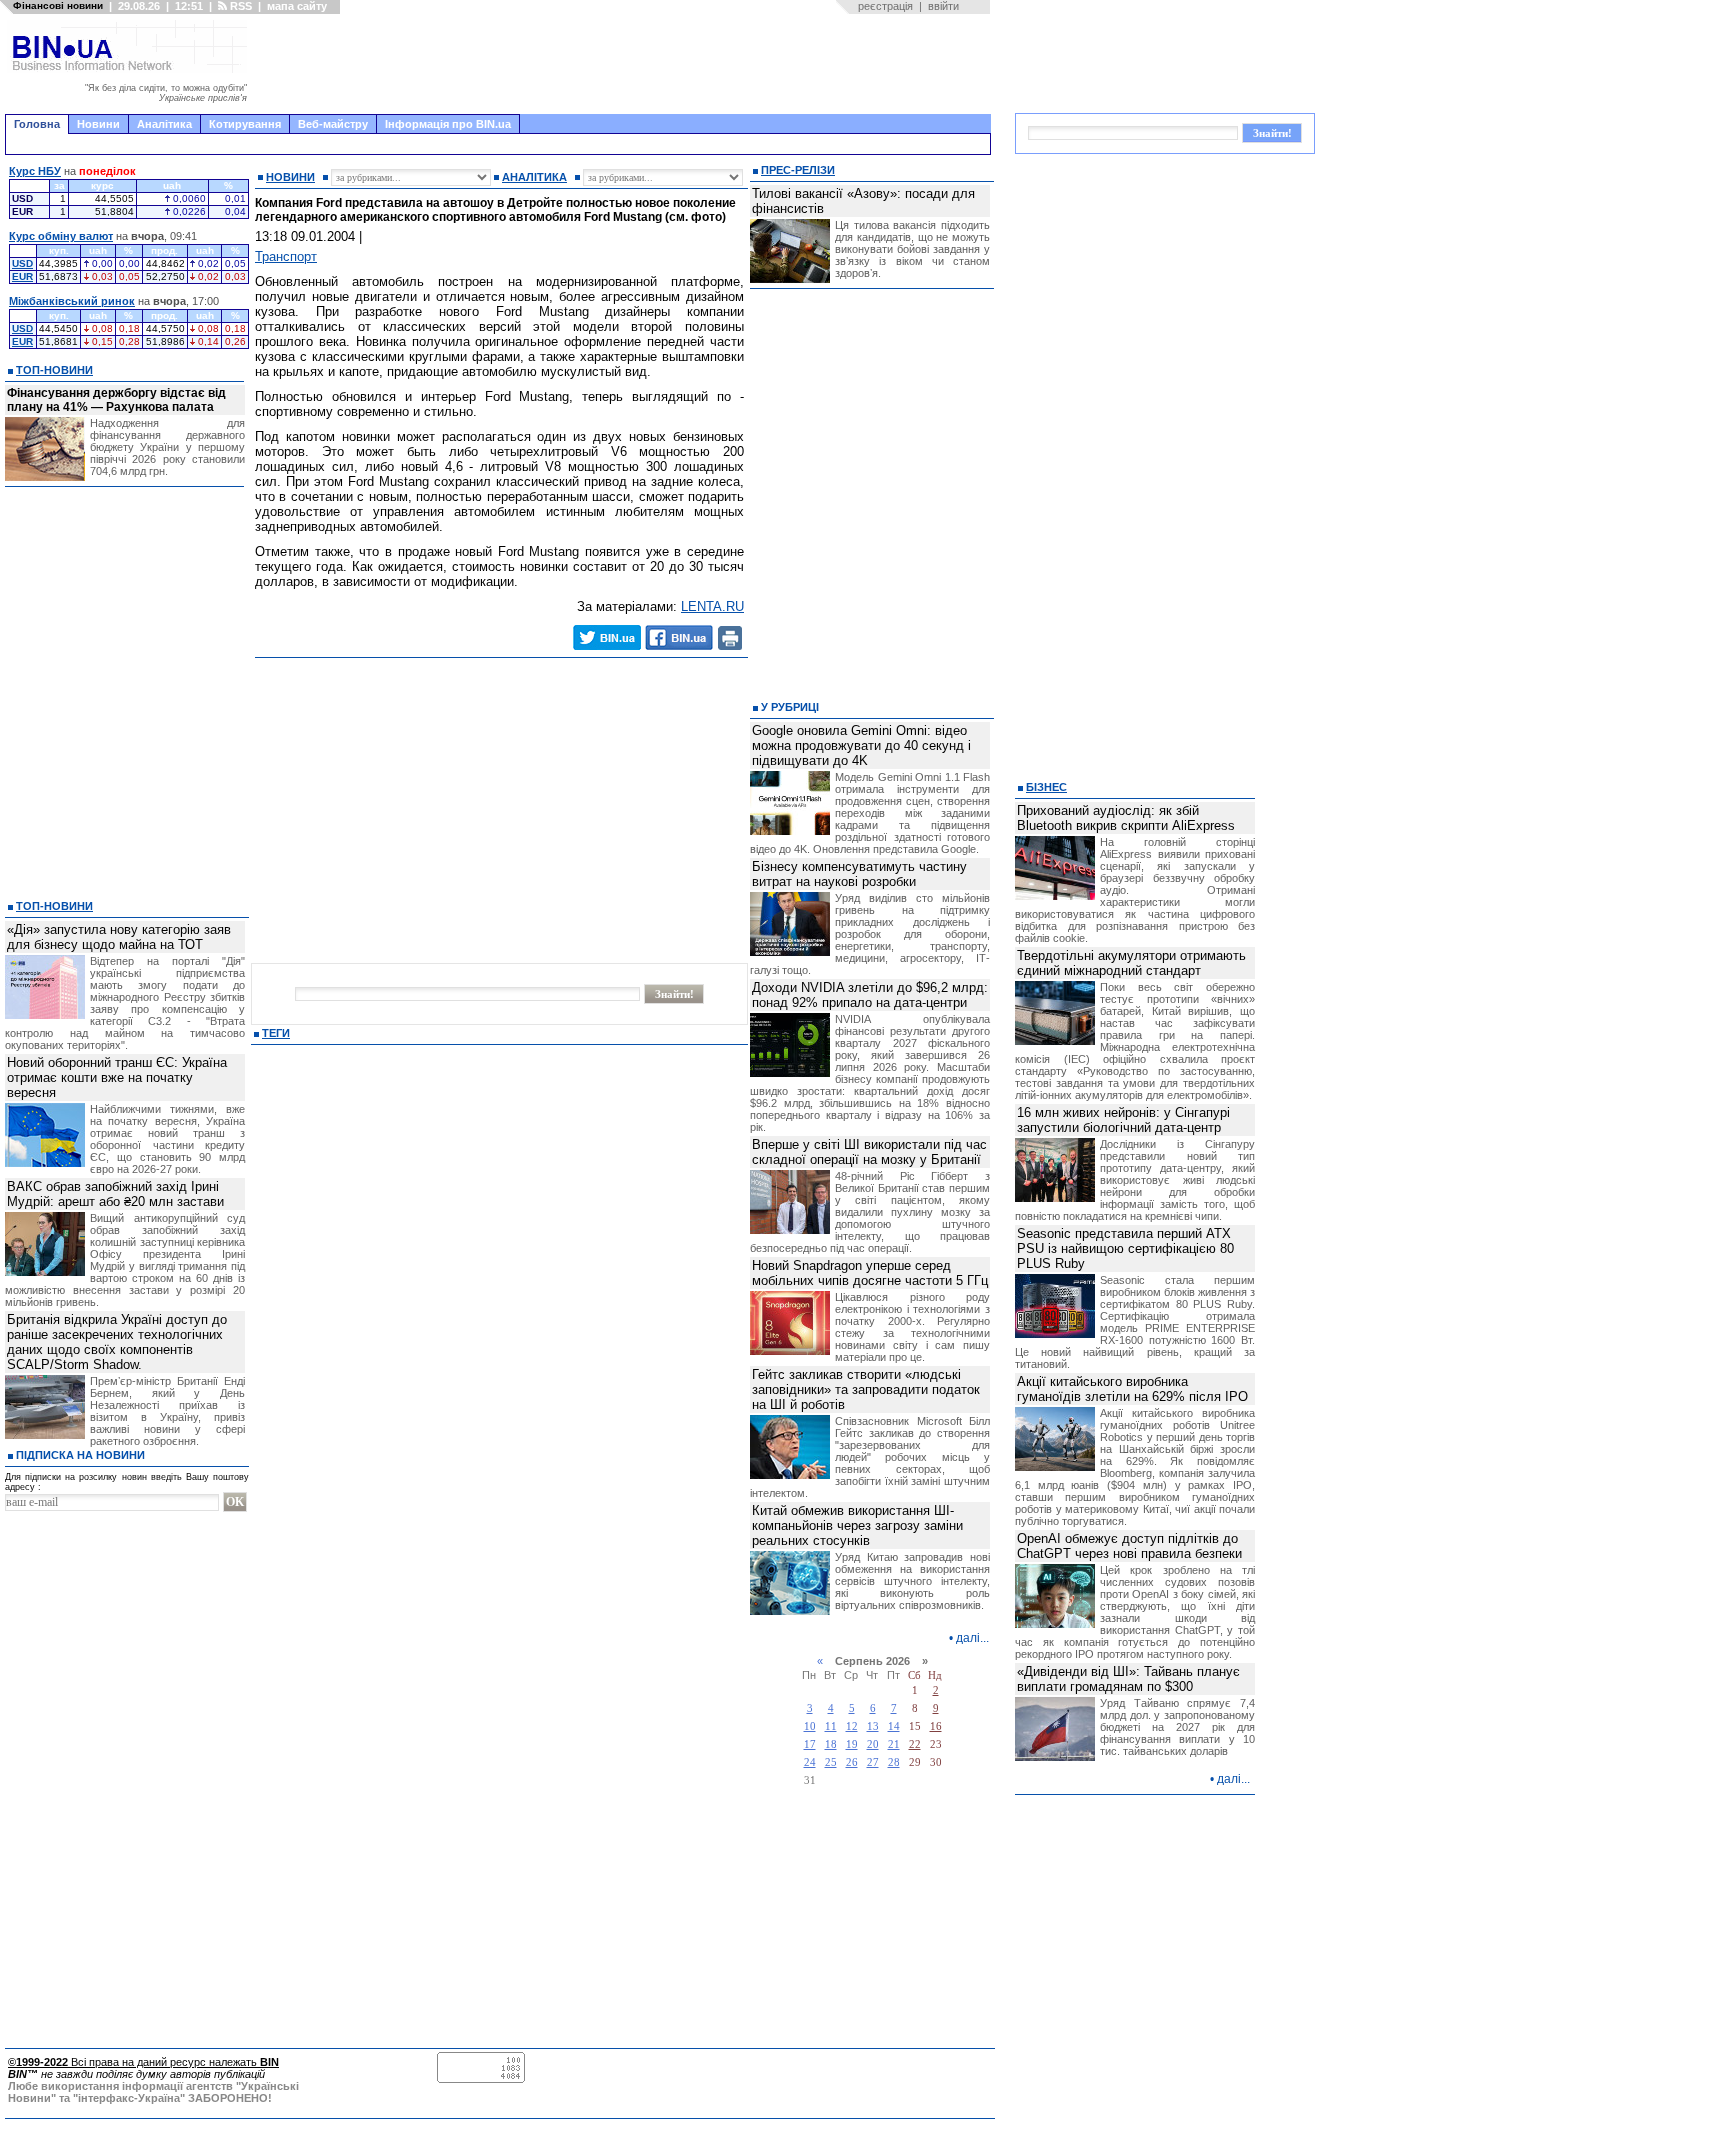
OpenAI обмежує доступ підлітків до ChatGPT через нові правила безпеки (1129, 1546)
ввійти (943, 6)
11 (831, 1726)
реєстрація (885, 6)
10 (810, 1726)
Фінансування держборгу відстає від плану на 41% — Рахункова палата (116, 400)
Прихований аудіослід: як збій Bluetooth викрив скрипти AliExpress (1126, 818)
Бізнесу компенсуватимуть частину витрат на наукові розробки (859, 874)
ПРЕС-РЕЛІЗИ (798, 170)
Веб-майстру (333, 124)
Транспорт (286, 256)
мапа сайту (297, 6)
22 (915, 1744)
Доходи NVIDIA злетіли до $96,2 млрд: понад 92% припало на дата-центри (870, 995)
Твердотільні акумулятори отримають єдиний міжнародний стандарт (1131, 963)
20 (873, 1744)
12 (852, 1726)
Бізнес (1046, 787)
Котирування (245, 124)
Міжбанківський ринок (72, 301)
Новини (98, 124)
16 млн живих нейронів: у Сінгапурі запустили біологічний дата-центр (1123, 1120)
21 (894, 1744)
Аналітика (164, 124)
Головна (37, 124)
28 (894, 1762)
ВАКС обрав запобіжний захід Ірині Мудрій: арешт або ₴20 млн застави (115, 1194)
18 (831, 1744)
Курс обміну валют (61, 236)
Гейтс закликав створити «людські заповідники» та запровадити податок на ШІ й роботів (866, 1389)
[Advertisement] (625, 64)
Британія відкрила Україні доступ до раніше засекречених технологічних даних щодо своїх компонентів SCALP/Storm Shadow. (117, 1342)
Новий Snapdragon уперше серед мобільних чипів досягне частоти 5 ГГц (870, 1273)
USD (22, 263)
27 (873, 1762)
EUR (22, 276)
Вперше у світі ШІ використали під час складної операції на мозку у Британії (869, 1152)
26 (852, 1762)
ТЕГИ (276, 1033)
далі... (972, 1638)
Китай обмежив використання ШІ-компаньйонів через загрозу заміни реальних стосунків (857, 1525)
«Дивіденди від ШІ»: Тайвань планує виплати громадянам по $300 (1128, 1679)
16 (936, 1726)
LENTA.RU (712, 606)
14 (894, 1726)
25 (831, 1762)
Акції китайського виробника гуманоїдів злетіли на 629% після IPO (1132, 1389)
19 (852, 1744)
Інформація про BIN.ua (448, 124)
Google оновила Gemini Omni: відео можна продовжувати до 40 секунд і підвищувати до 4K (861, 745)
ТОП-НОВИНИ (54, 370)
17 (810, 1744)
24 (810, 1762)
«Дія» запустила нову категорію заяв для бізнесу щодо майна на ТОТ (119, 937)
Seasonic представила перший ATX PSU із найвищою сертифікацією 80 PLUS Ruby (1125, 1248)
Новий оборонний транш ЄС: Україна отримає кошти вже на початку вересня (117, 1077)
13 (873, 1726)
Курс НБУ (35, 171)
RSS (239, 6)
